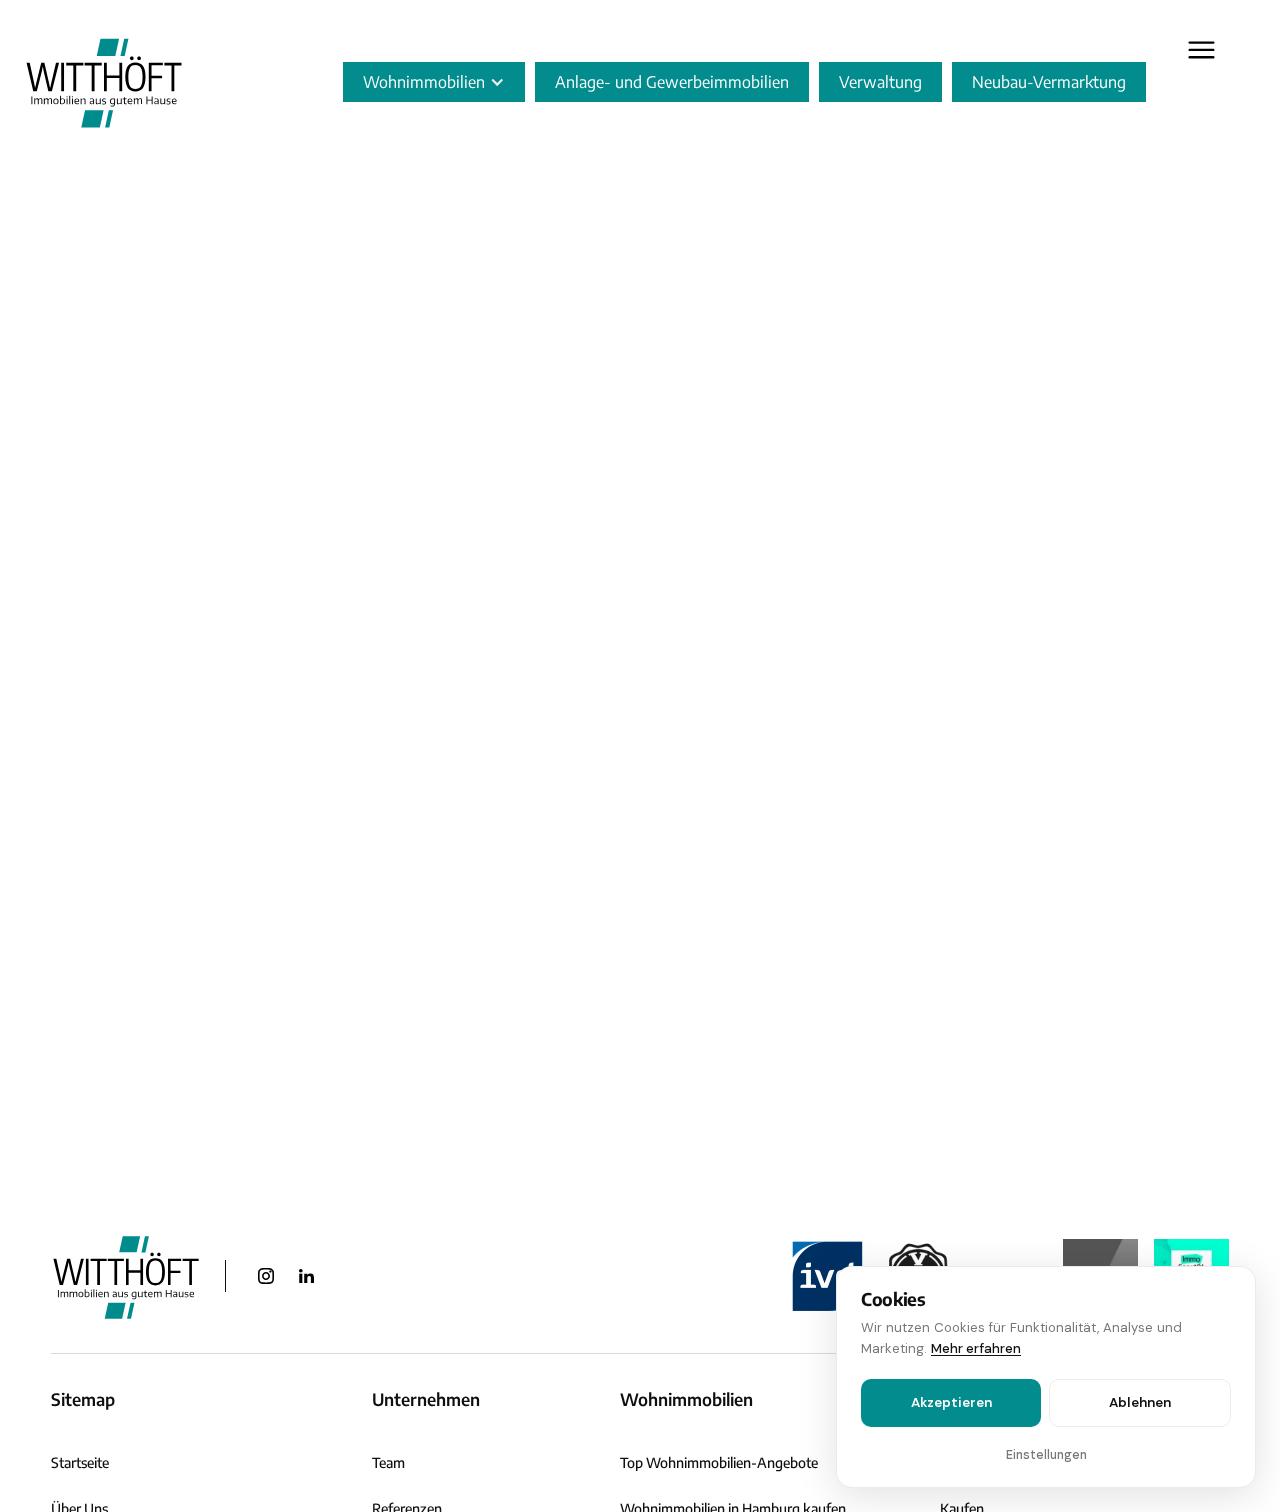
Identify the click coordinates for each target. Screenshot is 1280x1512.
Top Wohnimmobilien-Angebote (719, 1462)
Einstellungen (1046, 1455)
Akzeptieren (951, 1402)
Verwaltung (880, 82)
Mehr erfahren (976, 1348)
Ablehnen (1140, 1402)
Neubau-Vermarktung (1049, 82)
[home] (104, 82)
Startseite (80, 1462)
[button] (434, 82)
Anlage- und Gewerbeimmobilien (672, 82)
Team (388, 1462)
